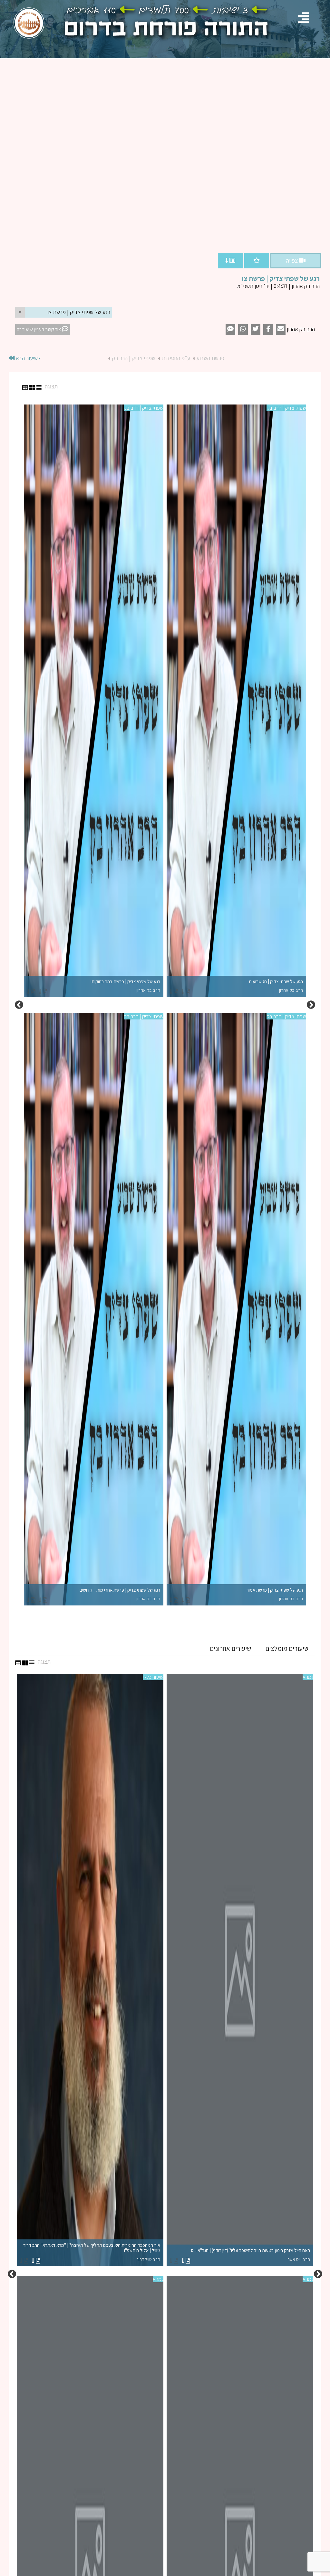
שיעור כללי (153, 1677)
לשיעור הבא (28, 358)
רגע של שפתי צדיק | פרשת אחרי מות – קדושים (120, 1594)
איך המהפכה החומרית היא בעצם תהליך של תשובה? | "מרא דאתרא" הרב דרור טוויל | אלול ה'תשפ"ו (92, 2252)
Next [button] (19, 1005)
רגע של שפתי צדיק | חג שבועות (276, 986)
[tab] (287, 1649)
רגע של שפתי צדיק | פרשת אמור (275, 1594)
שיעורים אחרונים (230, 1648)
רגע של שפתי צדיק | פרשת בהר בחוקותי (125, 986)
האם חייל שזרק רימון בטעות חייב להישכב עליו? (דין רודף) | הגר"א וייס (250, 2255)
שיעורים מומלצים (287, 1648)
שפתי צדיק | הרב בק (134, 358)
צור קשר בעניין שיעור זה (39, 329)
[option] (165, 1005)
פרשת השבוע (210, 358)
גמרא (308, 1677)
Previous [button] (311, 1005)
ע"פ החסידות (176, 358)
